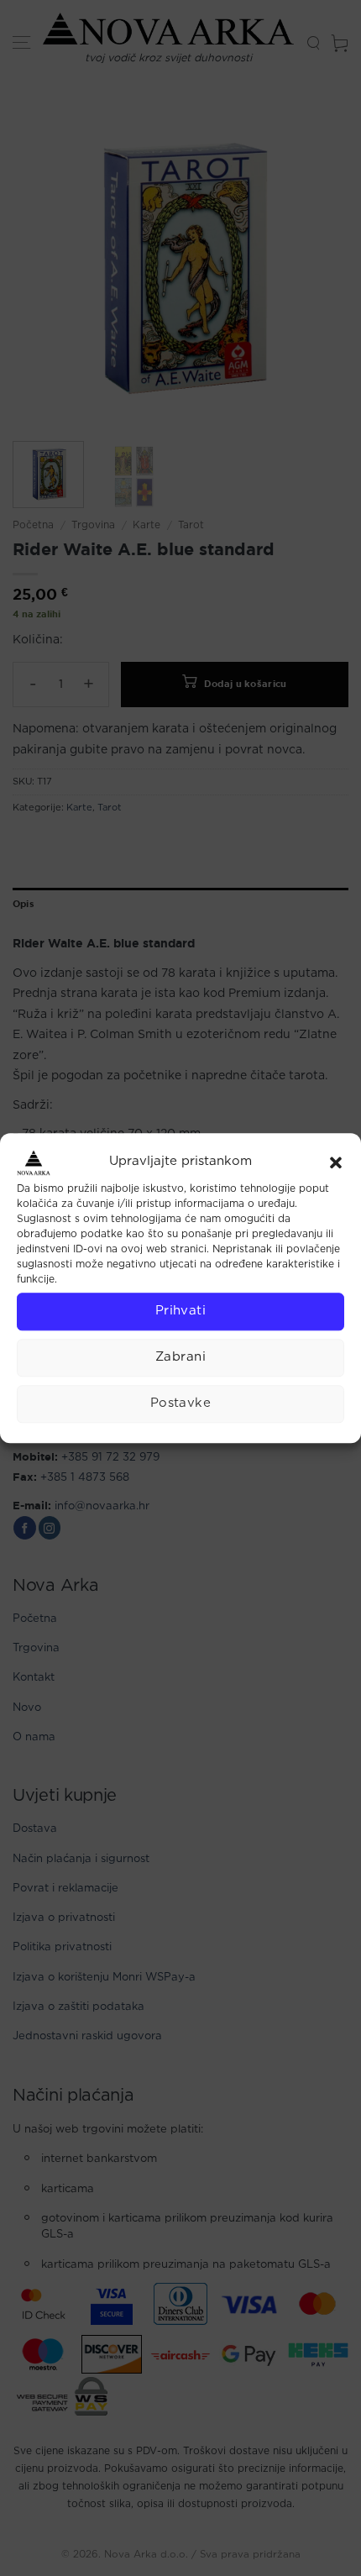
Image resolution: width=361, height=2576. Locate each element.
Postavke (181, 1403)
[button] (336, 1162)
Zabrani (180, 1357)
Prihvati (181, 1311)
